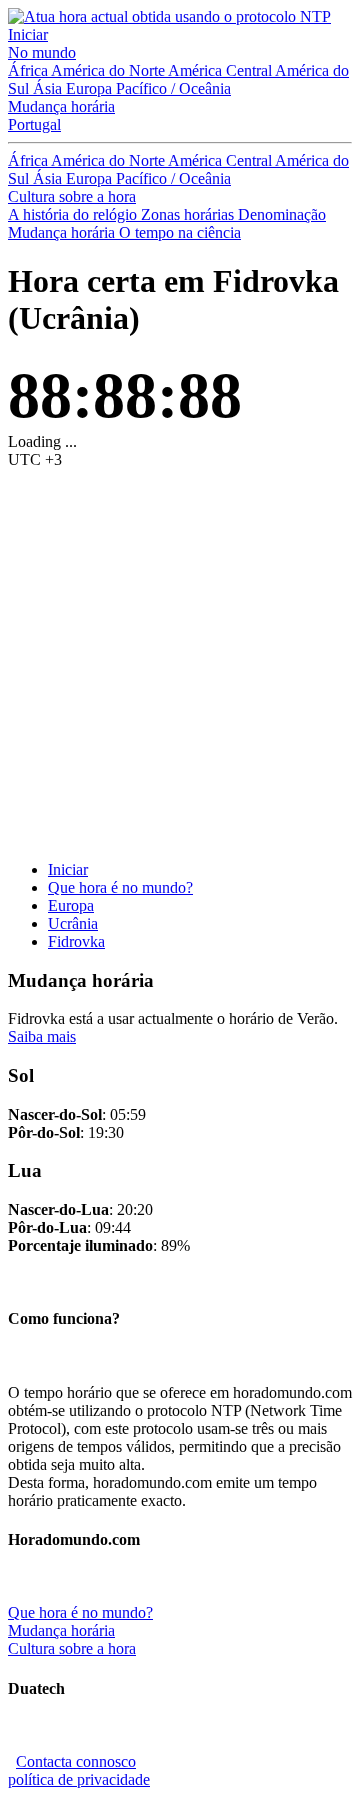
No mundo (42, 52)
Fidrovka (76, 941)
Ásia (49, 88)
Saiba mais (42, 1036)
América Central (221, 70)
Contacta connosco (76, 1761)
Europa (91, 88)
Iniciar (28, 34)
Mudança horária (61, 106)
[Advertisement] (180, 665)
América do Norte (109, 70)
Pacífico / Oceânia (173, 88)
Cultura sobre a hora (72, 196)
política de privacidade (79, 1779)
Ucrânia (73, 923)
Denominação (282, 214)
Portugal (34, 124)
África (29, 70)
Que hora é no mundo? (120, 887)
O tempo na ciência (180, 232)
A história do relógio (74, 214)
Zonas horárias (189, 214)
